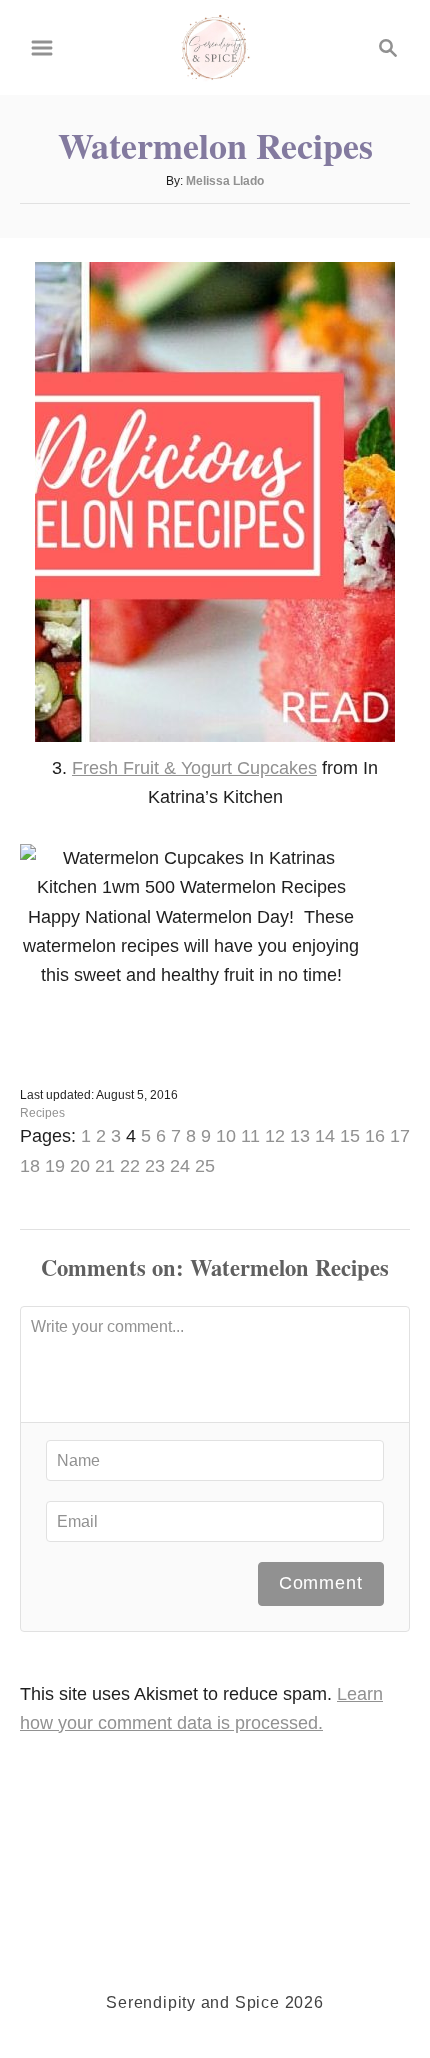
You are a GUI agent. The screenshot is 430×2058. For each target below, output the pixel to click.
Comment (321, 1583)
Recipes (42, 1113)
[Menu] (42, 48)
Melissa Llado (225, 181)
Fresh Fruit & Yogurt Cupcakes (194, 768)
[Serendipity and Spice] (215, 46)
